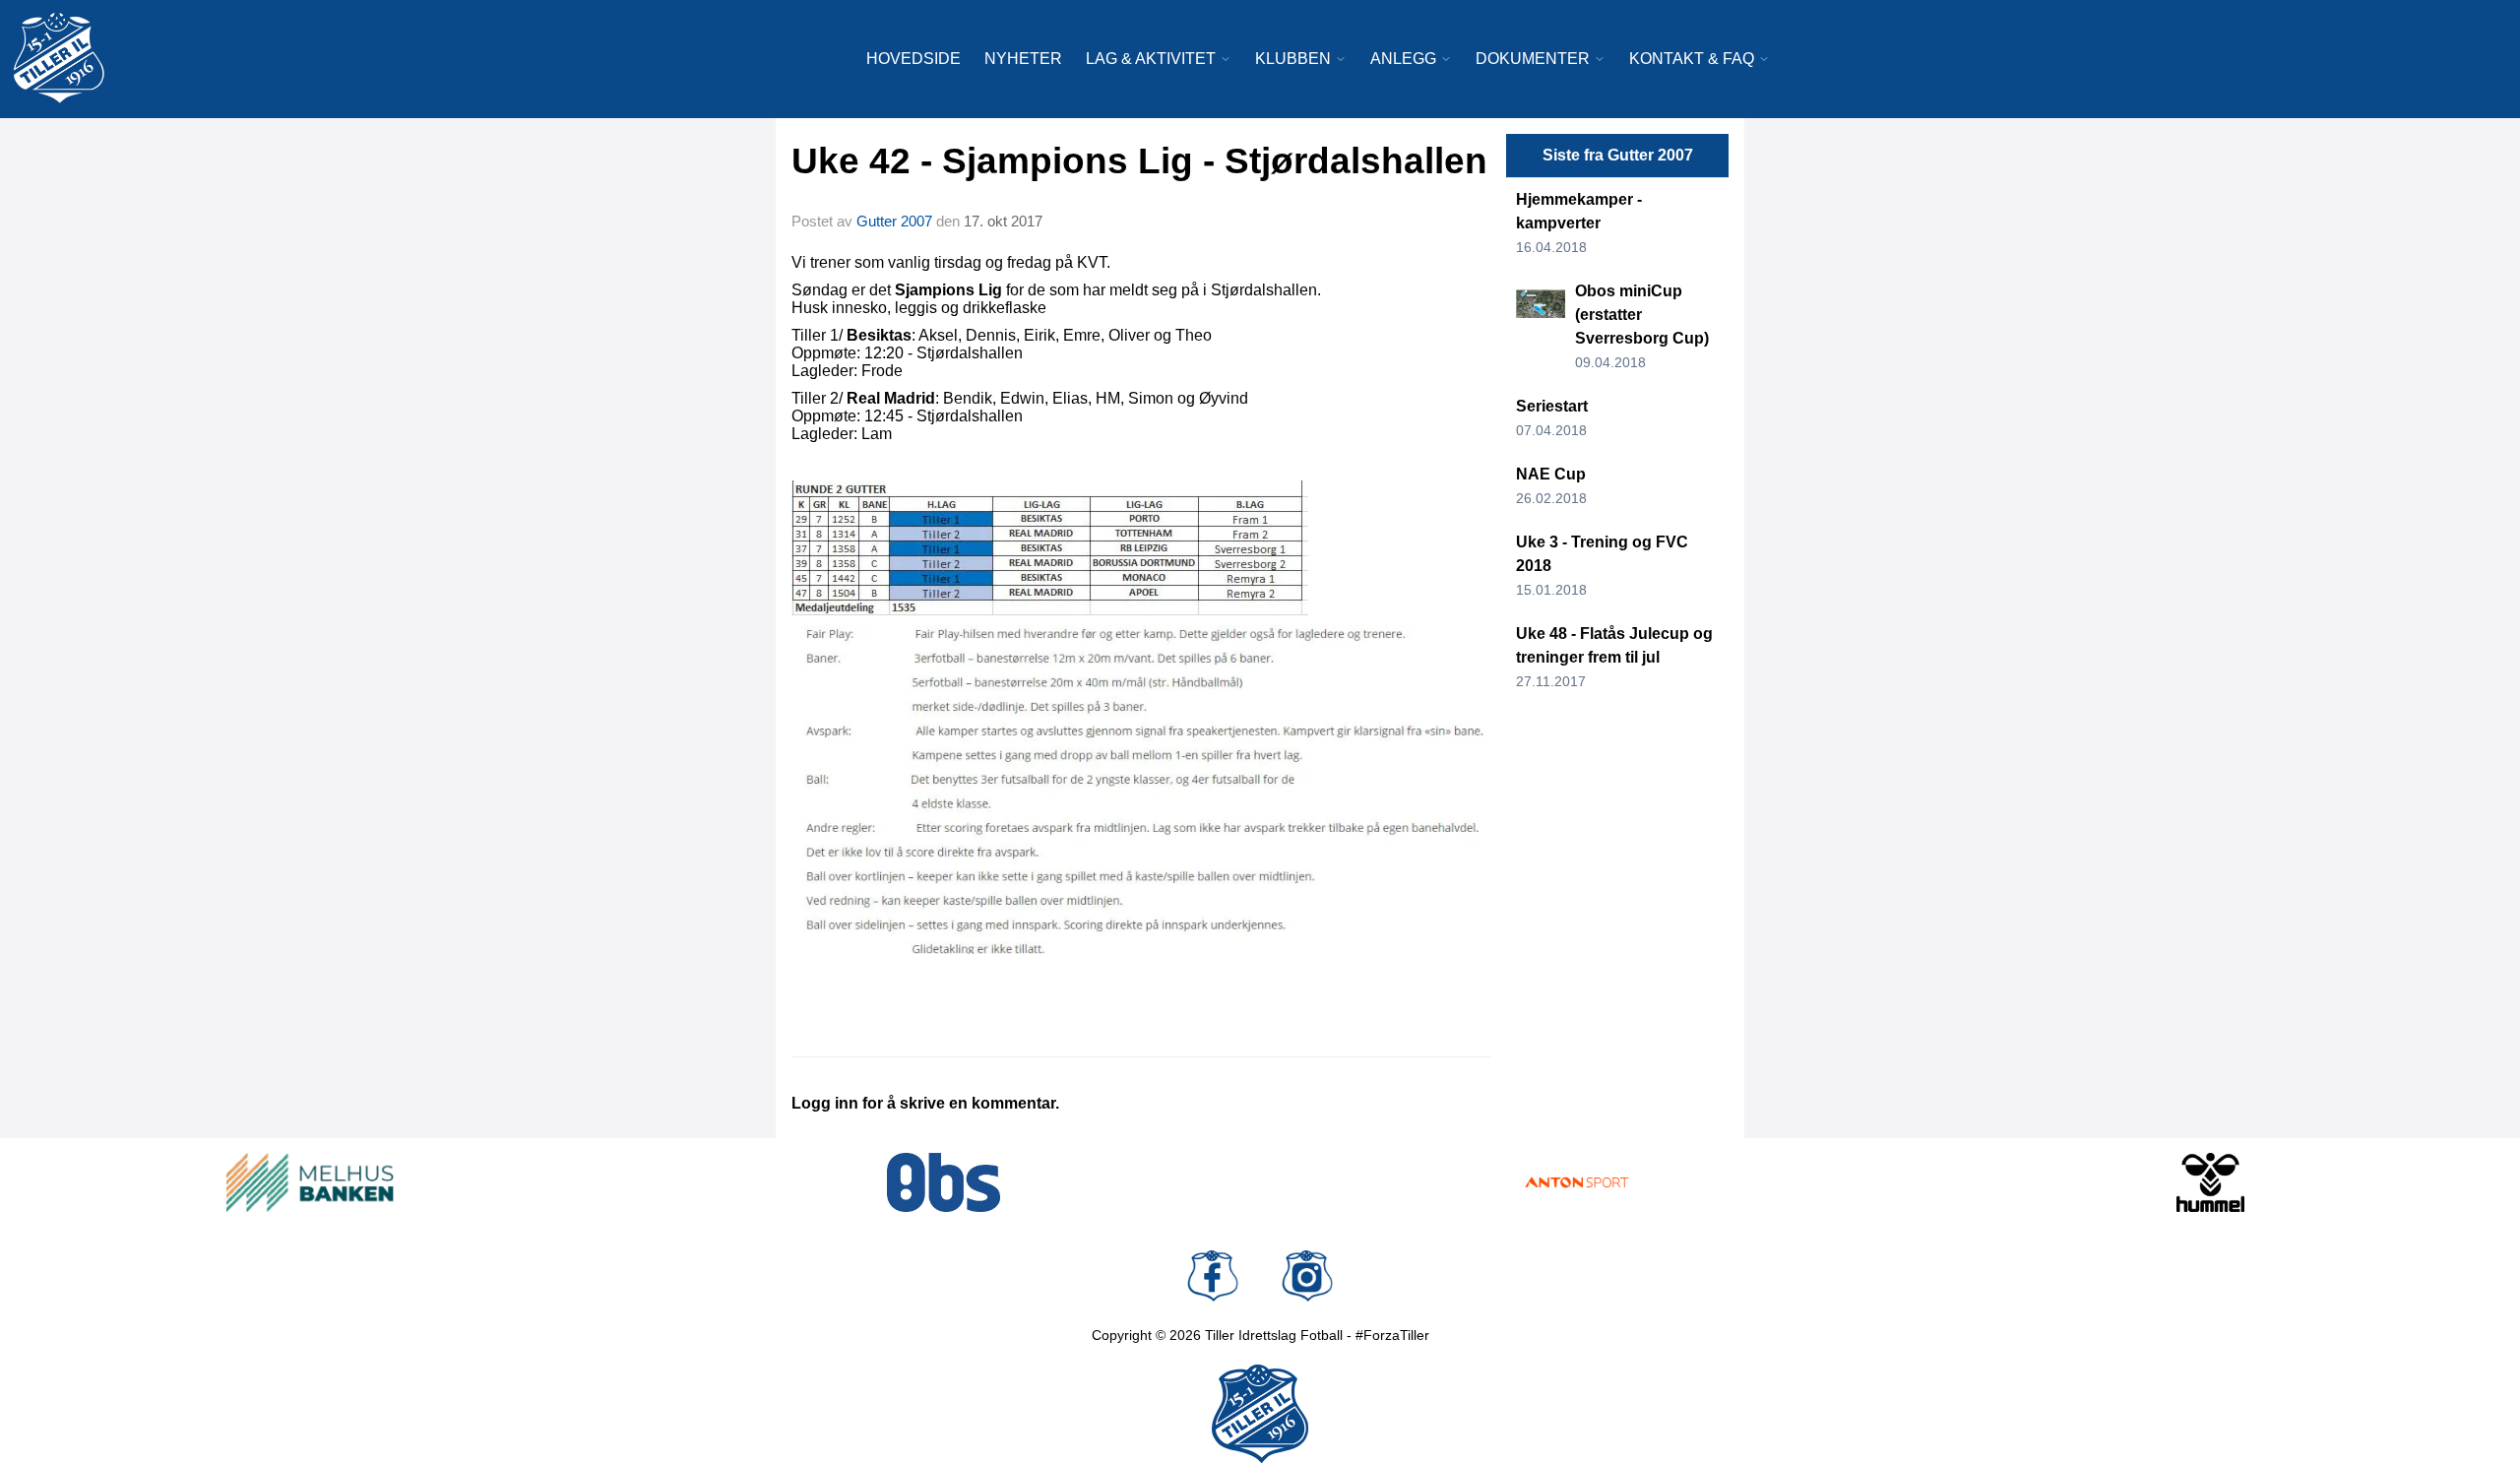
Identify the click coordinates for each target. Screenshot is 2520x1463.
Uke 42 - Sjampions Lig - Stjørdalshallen (1139, 161)
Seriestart (1552, 406)
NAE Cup (1551, 474)
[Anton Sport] (1577, 1182)
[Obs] (944, 1182)
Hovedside (913, 59)
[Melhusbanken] (310, 1182)
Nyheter (1023, 59)
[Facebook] (1213, 1276)
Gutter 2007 (894, 221)
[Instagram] (1307, 1276)
